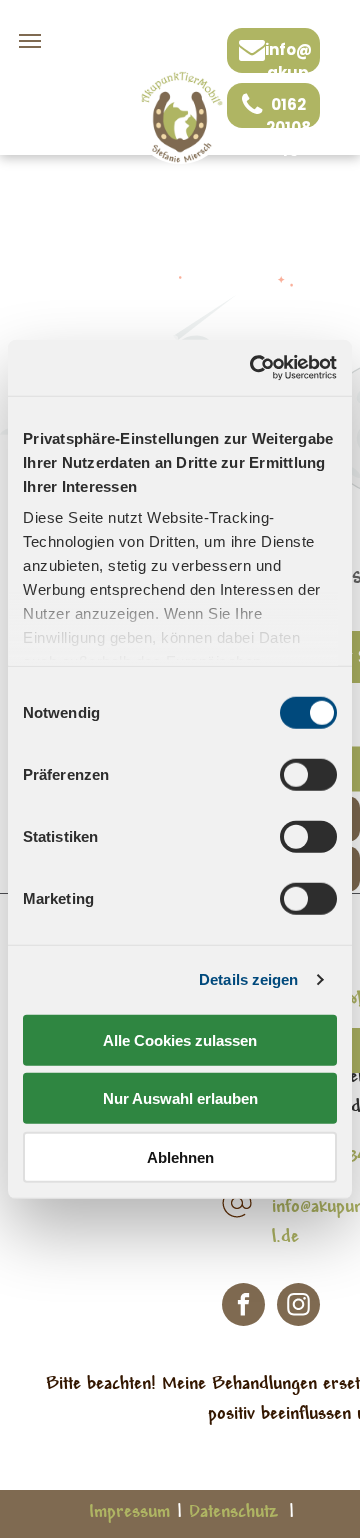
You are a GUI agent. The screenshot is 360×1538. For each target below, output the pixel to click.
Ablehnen (180, 1156)
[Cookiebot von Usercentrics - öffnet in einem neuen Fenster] (254, 368)
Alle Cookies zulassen (180, 1039)
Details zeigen (248, 979)
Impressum (129, 1512)
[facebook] (243, 1307)
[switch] (308, 774)
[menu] (30, 41)
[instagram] (298, 1307)
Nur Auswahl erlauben (180, 1098)
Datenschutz (233, 1512)
